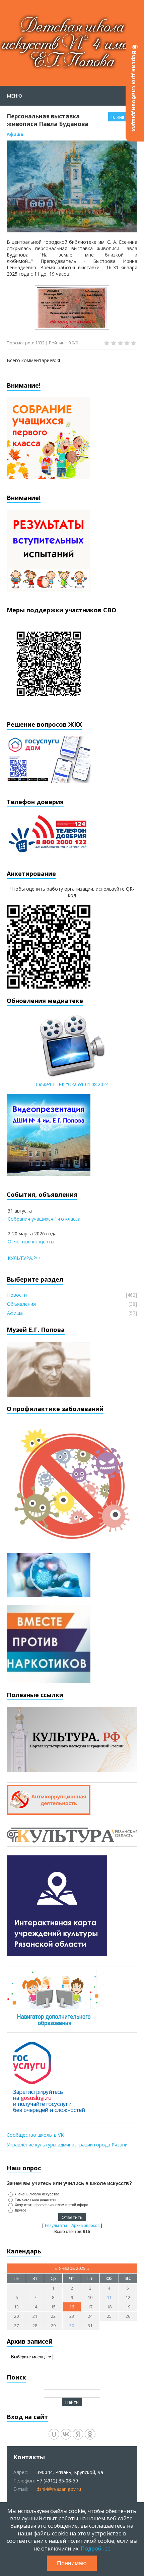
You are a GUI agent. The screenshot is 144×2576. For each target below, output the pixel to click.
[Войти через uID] (54, 2434)
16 (72, 2307)
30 (72, 2326)
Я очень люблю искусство (37, 2194)
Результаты (56, 2226)
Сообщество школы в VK (35, 2135)
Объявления (21, 1304)
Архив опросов (85, 2226)
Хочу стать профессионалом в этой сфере (51, 2205)
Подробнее (96, 2549)
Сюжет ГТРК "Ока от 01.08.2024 (72, 1084)
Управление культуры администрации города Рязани (67, 2145)
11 (109, 2297)
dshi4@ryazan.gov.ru (59, 2489)
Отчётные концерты (31, 1242)
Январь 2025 (72, 2268)
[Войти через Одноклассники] (90, 2434)
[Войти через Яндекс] (78, 2434)
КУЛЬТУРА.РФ (24, 1258)
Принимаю (72, 2563)
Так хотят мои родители (35, 2199)
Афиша (15, 134)
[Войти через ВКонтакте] (66, 2434)
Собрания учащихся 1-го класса (44, 1219)
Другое (21, 2210)
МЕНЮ (14, 96)
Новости (17, 1295)
